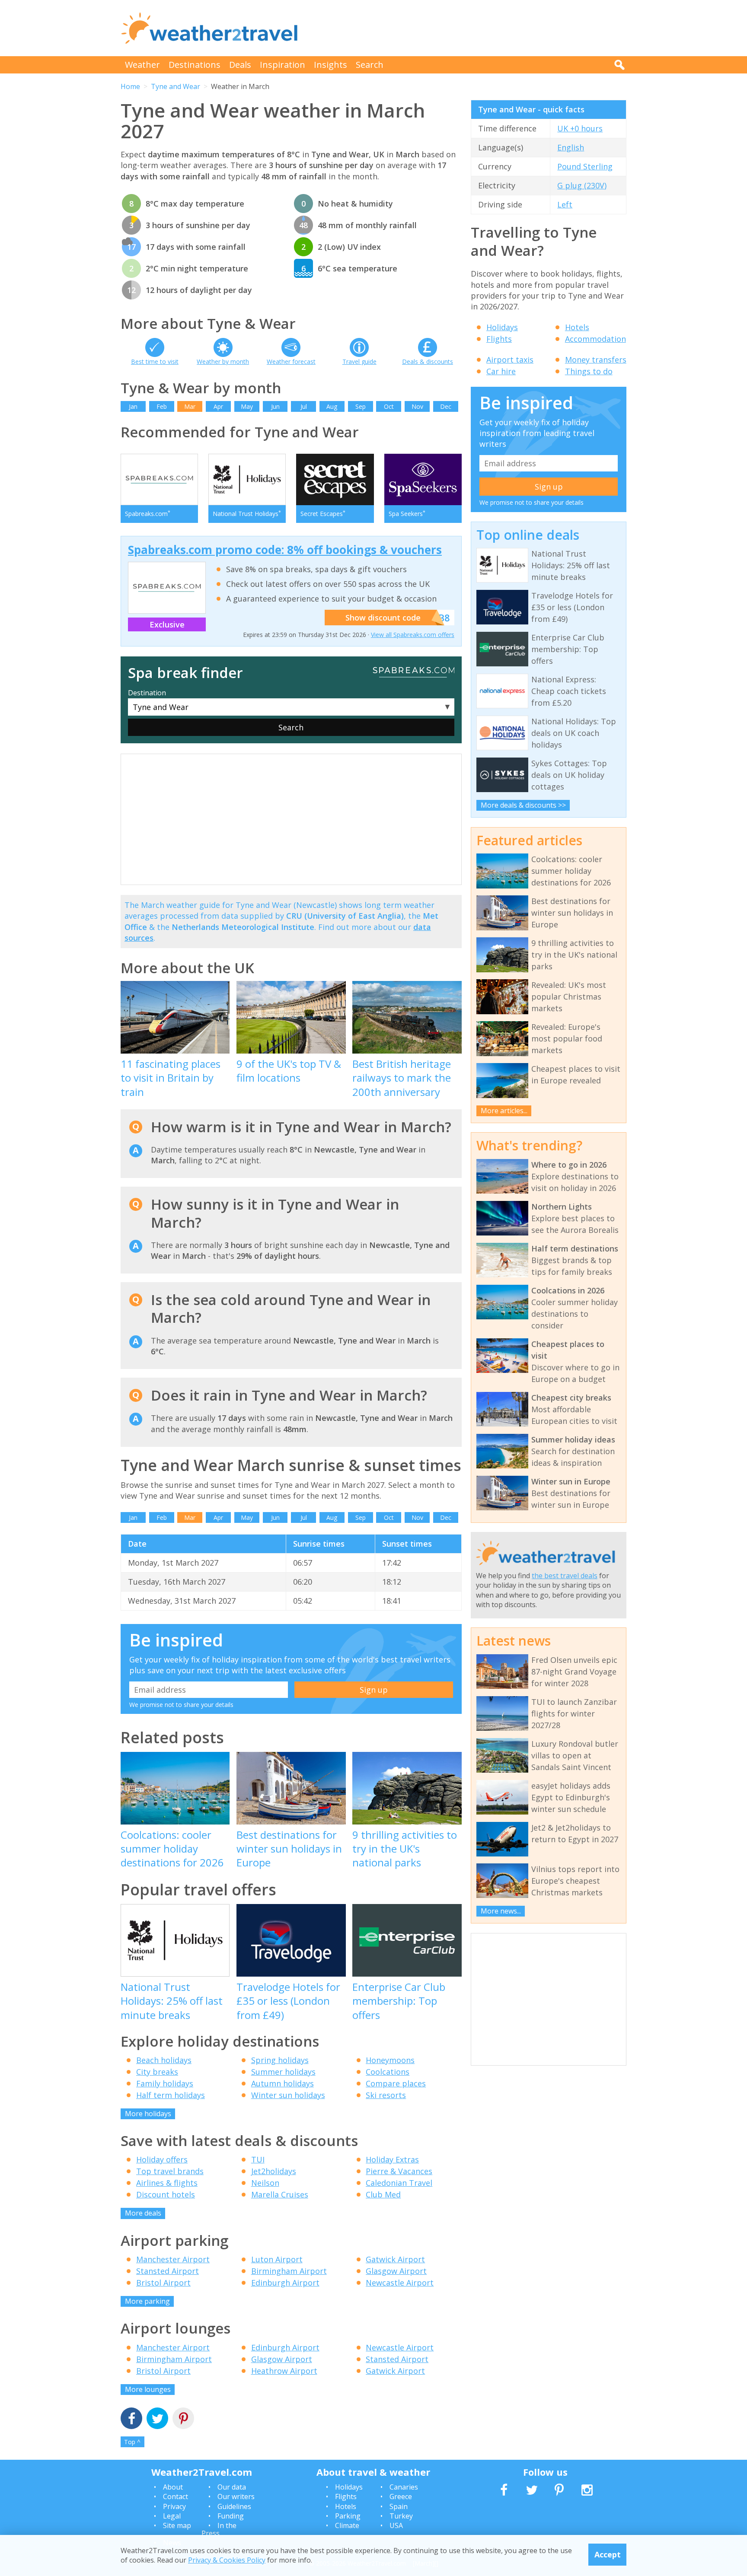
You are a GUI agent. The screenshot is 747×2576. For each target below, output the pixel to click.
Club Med (383, 2194)
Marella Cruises (280, 2194)
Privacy (174, 2506)
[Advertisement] (469, 28)
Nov (417, 406)
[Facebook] (131, 2419)
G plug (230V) (582, 185)
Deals (240, 65)
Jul (304, 406)
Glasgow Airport (396, 2271)
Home (130, 86)
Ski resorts (386, 2095)
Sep (361, 406)
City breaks (157, 2072)
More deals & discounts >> (523, 805)
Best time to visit (155, 361)
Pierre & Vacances (399, 2171)
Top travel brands (170, 2171)
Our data (232, 2487)
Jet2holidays (274, 2171)
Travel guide (359, 361)
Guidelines (234, 2506)
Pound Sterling (585, 166)
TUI (258, 2159)
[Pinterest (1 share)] (183, 2419)
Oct (389, 406)
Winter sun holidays (288, 2095)
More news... (501, 1911)
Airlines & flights (167, 2183)
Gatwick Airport (395, 2259)
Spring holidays (280, 2060)
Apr (218, 406)
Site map (177, 2525)
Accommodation (595, 339)
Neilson (265, 2183)
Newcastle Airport (400, 2283)
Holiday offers (162, 2159)
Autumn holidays (283, 2083)
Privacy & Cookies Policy (227, 2560)
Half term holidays (171, 2095)
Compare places (396, 2083)
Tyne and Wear (176, 86)
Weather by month (223, 361)
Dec (446, 406)
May (247, 406)
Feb (162, 406)
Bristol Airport (163, 2283)
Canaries (404, 2487)
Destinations (195, 65)
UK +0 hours (580, 128)
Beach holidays (164, 2060)
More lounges (148, 2389)
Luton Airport (277, 2259)
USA (396, 2525)
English (571, 147)
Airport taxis (510, 360)
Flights (499, 339)
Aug (332, 406)
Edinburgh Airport (285, 2283)
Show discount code (383, 618)
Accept (608, 2554)
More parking (147, 2301)
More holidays (148, 2114)
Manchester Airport (173, 2259)
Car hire (501, 371)
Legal (172, 2516)
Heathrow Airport (284, 2371)
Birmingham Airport (289, 2271)
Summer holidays (283, 2072)
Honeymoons (390, 2060)
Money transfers (596, 360)
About (173, 2487)
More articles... (504, 1111)
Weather (142, 65)
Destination (147, 693)
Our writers (236, 2496)
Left (565, 204)
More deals (143, 2213)
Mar (190, 406)
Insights (330, 65)
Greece (401, 2496)
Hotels (577, 327)
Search (370, 65)
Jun (275, 406)
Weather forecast (291, 361)
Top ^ (132, 2442)
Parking (348, 2516)
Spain (399, 2506)
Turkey (401, 2516)
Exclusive (167, 624)
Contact (176, 2496)
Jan (133, 406)
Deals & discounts (428, 361)
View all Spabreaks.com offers (413, 635)
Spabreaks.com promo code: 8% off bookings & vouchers (285, 550)
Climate (347, 2525)
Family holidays (165, 2083)
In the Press (219, 2529)
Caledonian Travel (399, 2183)
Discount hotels (166, 2194)
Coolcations (388, 2072)
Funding (231, 2516)
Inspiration (283, 65)
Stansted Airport (168, 2271)
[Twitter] (157, 2419)
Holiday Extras (392, 2159)
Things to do (589, 371)
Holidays (502, 327)
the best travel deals (565, 1576)
